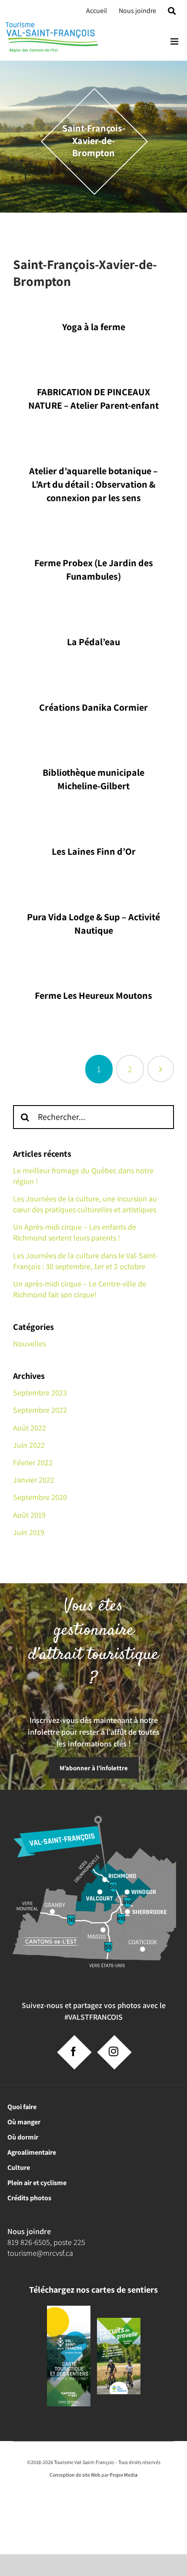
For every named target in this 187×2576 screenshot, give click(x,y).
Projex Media (124, 2475)
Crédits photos (29, 2198)
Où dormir (23, 2137)
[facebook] (73, 2051)
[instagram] (114, 2051)
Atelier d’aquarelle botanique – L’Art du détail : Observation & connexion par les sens (93, 484)
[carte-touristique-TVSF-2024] (69, 2309)
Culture (19, 2167)
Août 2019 (29, 1515)
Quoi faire (22, 2107)
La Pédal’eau (93, 642)
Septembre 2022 (40, 1410)
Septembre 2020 (40, 1497)
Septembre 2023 (40, 1393)
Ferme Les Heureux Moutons (93, 995)
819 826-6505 (29, 2242)
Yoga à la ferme (94, 327)
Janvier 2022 (34, 1480)
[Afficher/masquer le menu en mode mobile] (175, 41)
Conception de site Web (75, 2475)
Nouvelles (29, 1344)
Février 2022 (33, 1462)
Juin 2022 (29, 1445)
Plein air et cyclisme (37, 2183)
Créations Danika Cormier (93, 707)
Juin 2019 (29, 1532)
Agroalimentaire (32, 2152)
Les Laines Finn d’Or (94, 851)
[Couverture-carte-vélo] (119, 2321)
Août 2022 (30, 1428)
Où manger (24, 2122)
